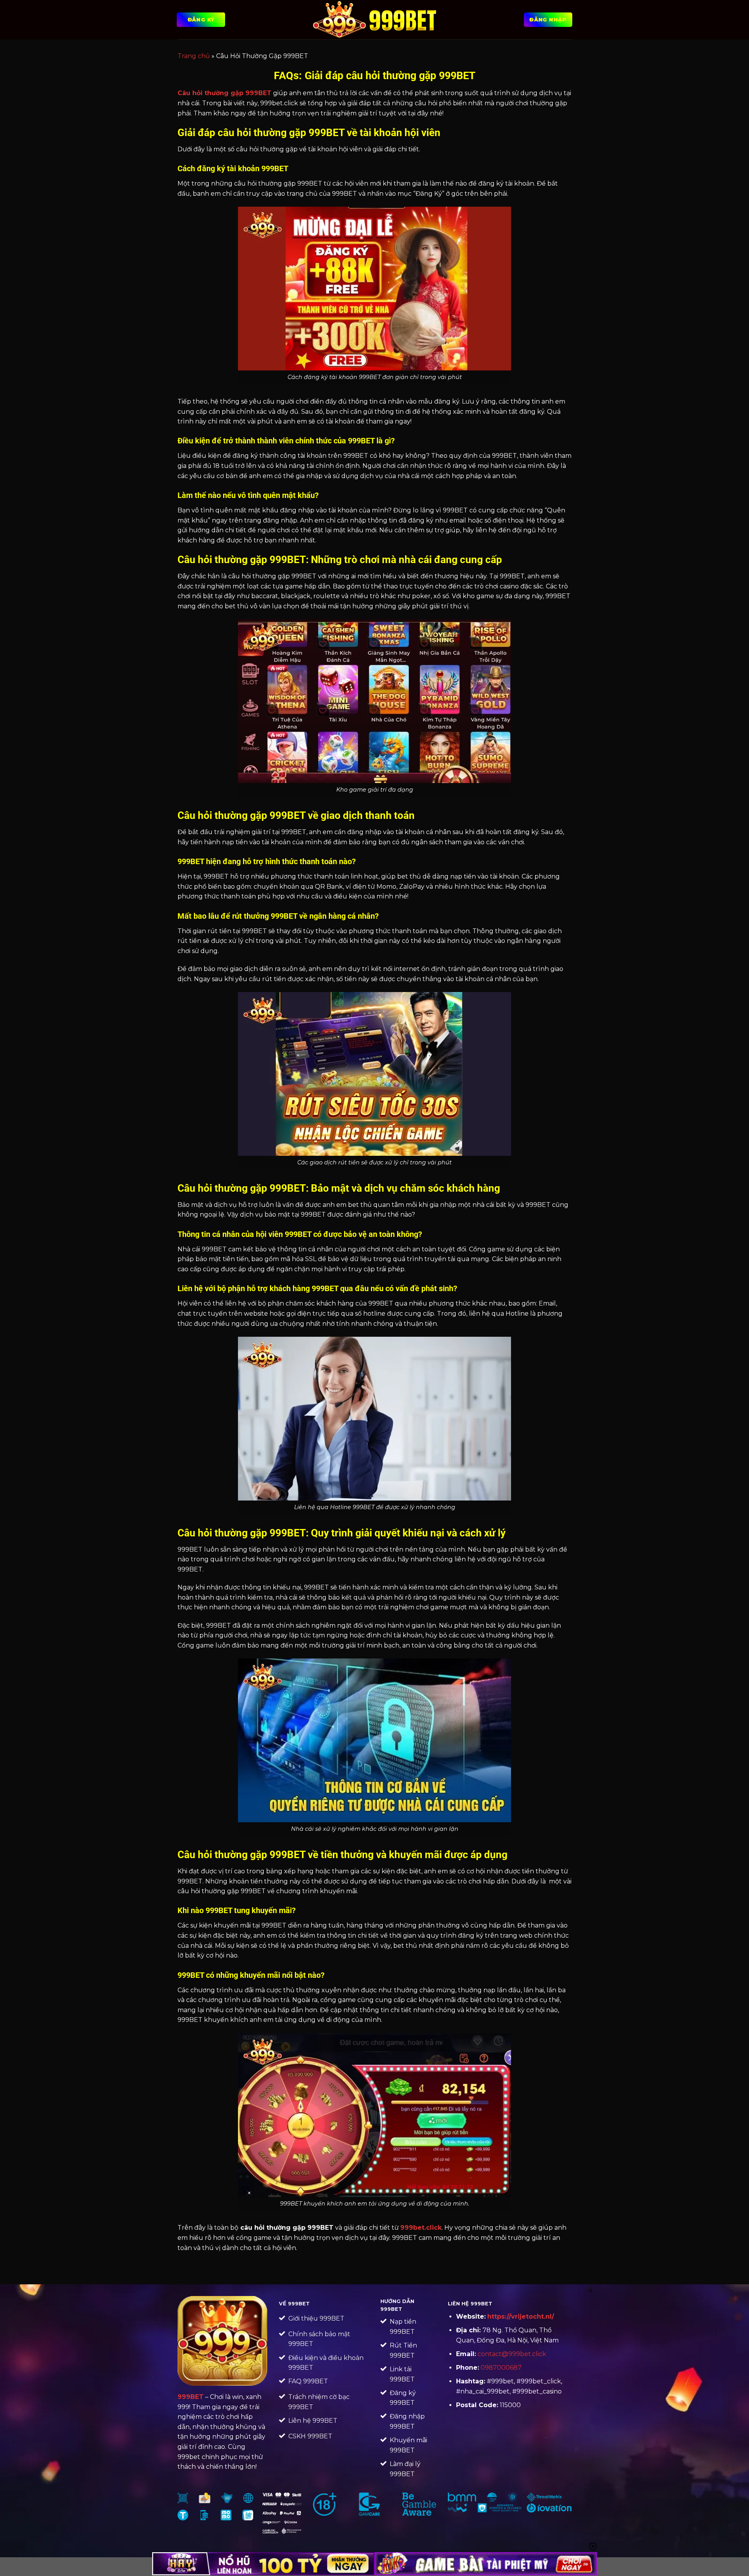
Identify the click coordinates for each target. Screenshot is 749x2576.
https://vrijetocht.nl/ (521, 2316)
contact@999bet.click (512, 2354)
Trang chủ (194, 56)
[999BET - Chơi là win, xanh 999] (375, 19)
